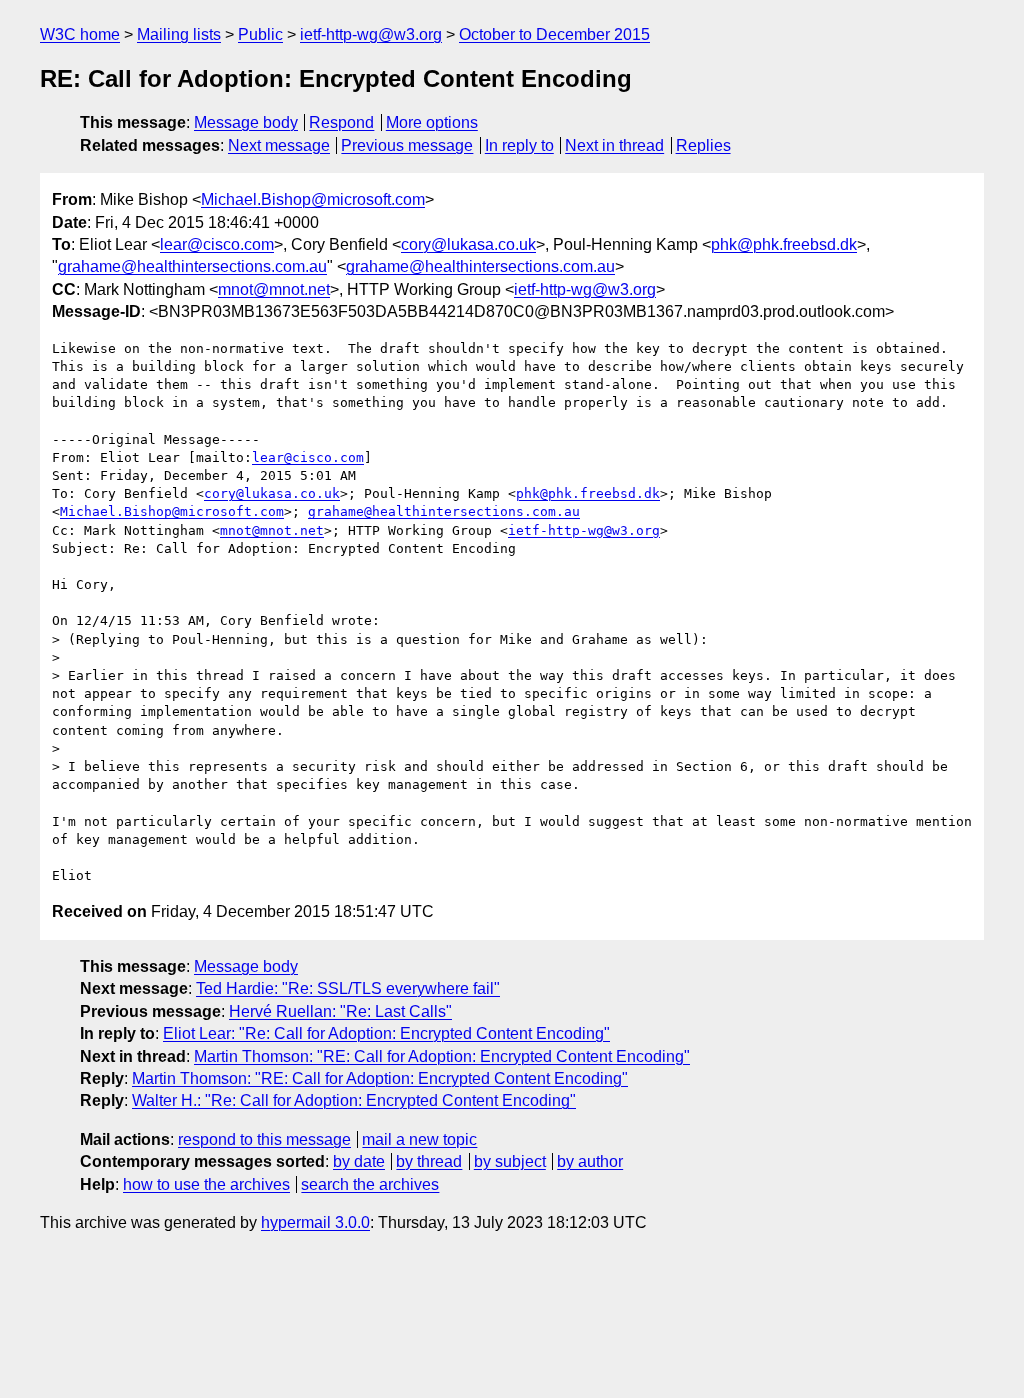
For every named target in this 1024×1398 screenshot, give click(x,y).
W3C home (80, 34)
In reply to (519, 145)
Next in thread (614, 145)
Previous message (407, 145)
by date (359, 1161)
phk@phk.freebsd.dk (784, 244)
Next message (279, 145)
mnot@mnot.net (274, 289)
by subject (510, 1161)
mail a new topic (419, 1139)
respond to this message (264, 1139)
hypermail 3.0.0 (315, 1222)
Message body (246, 122)
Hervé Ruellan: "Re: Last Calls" (340, 1011)
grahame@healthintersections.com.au (192, 266)
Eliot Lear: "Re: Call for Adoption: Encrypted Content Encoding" (386, 1033)
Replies (703, 145)
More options (432, 122)
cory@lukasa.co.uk (468, 244)
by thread (429, 1161)
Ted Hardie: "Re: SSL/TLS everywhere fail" (348, 988)
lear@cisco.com (217, 244)
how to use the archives (206, 1184)
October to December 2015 (554, 34)
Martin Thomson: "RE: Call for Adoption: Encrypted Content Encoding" (442, 1056)
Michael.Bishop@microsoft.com (313, 199)
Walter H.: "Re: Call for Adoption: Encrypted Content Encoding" (354, 1100)
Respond (341, 122)
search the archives (370, 1184)
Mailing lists (179, 34)
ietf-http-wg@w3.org (371, 34)
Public (260, 34)
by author (590, 1161)
